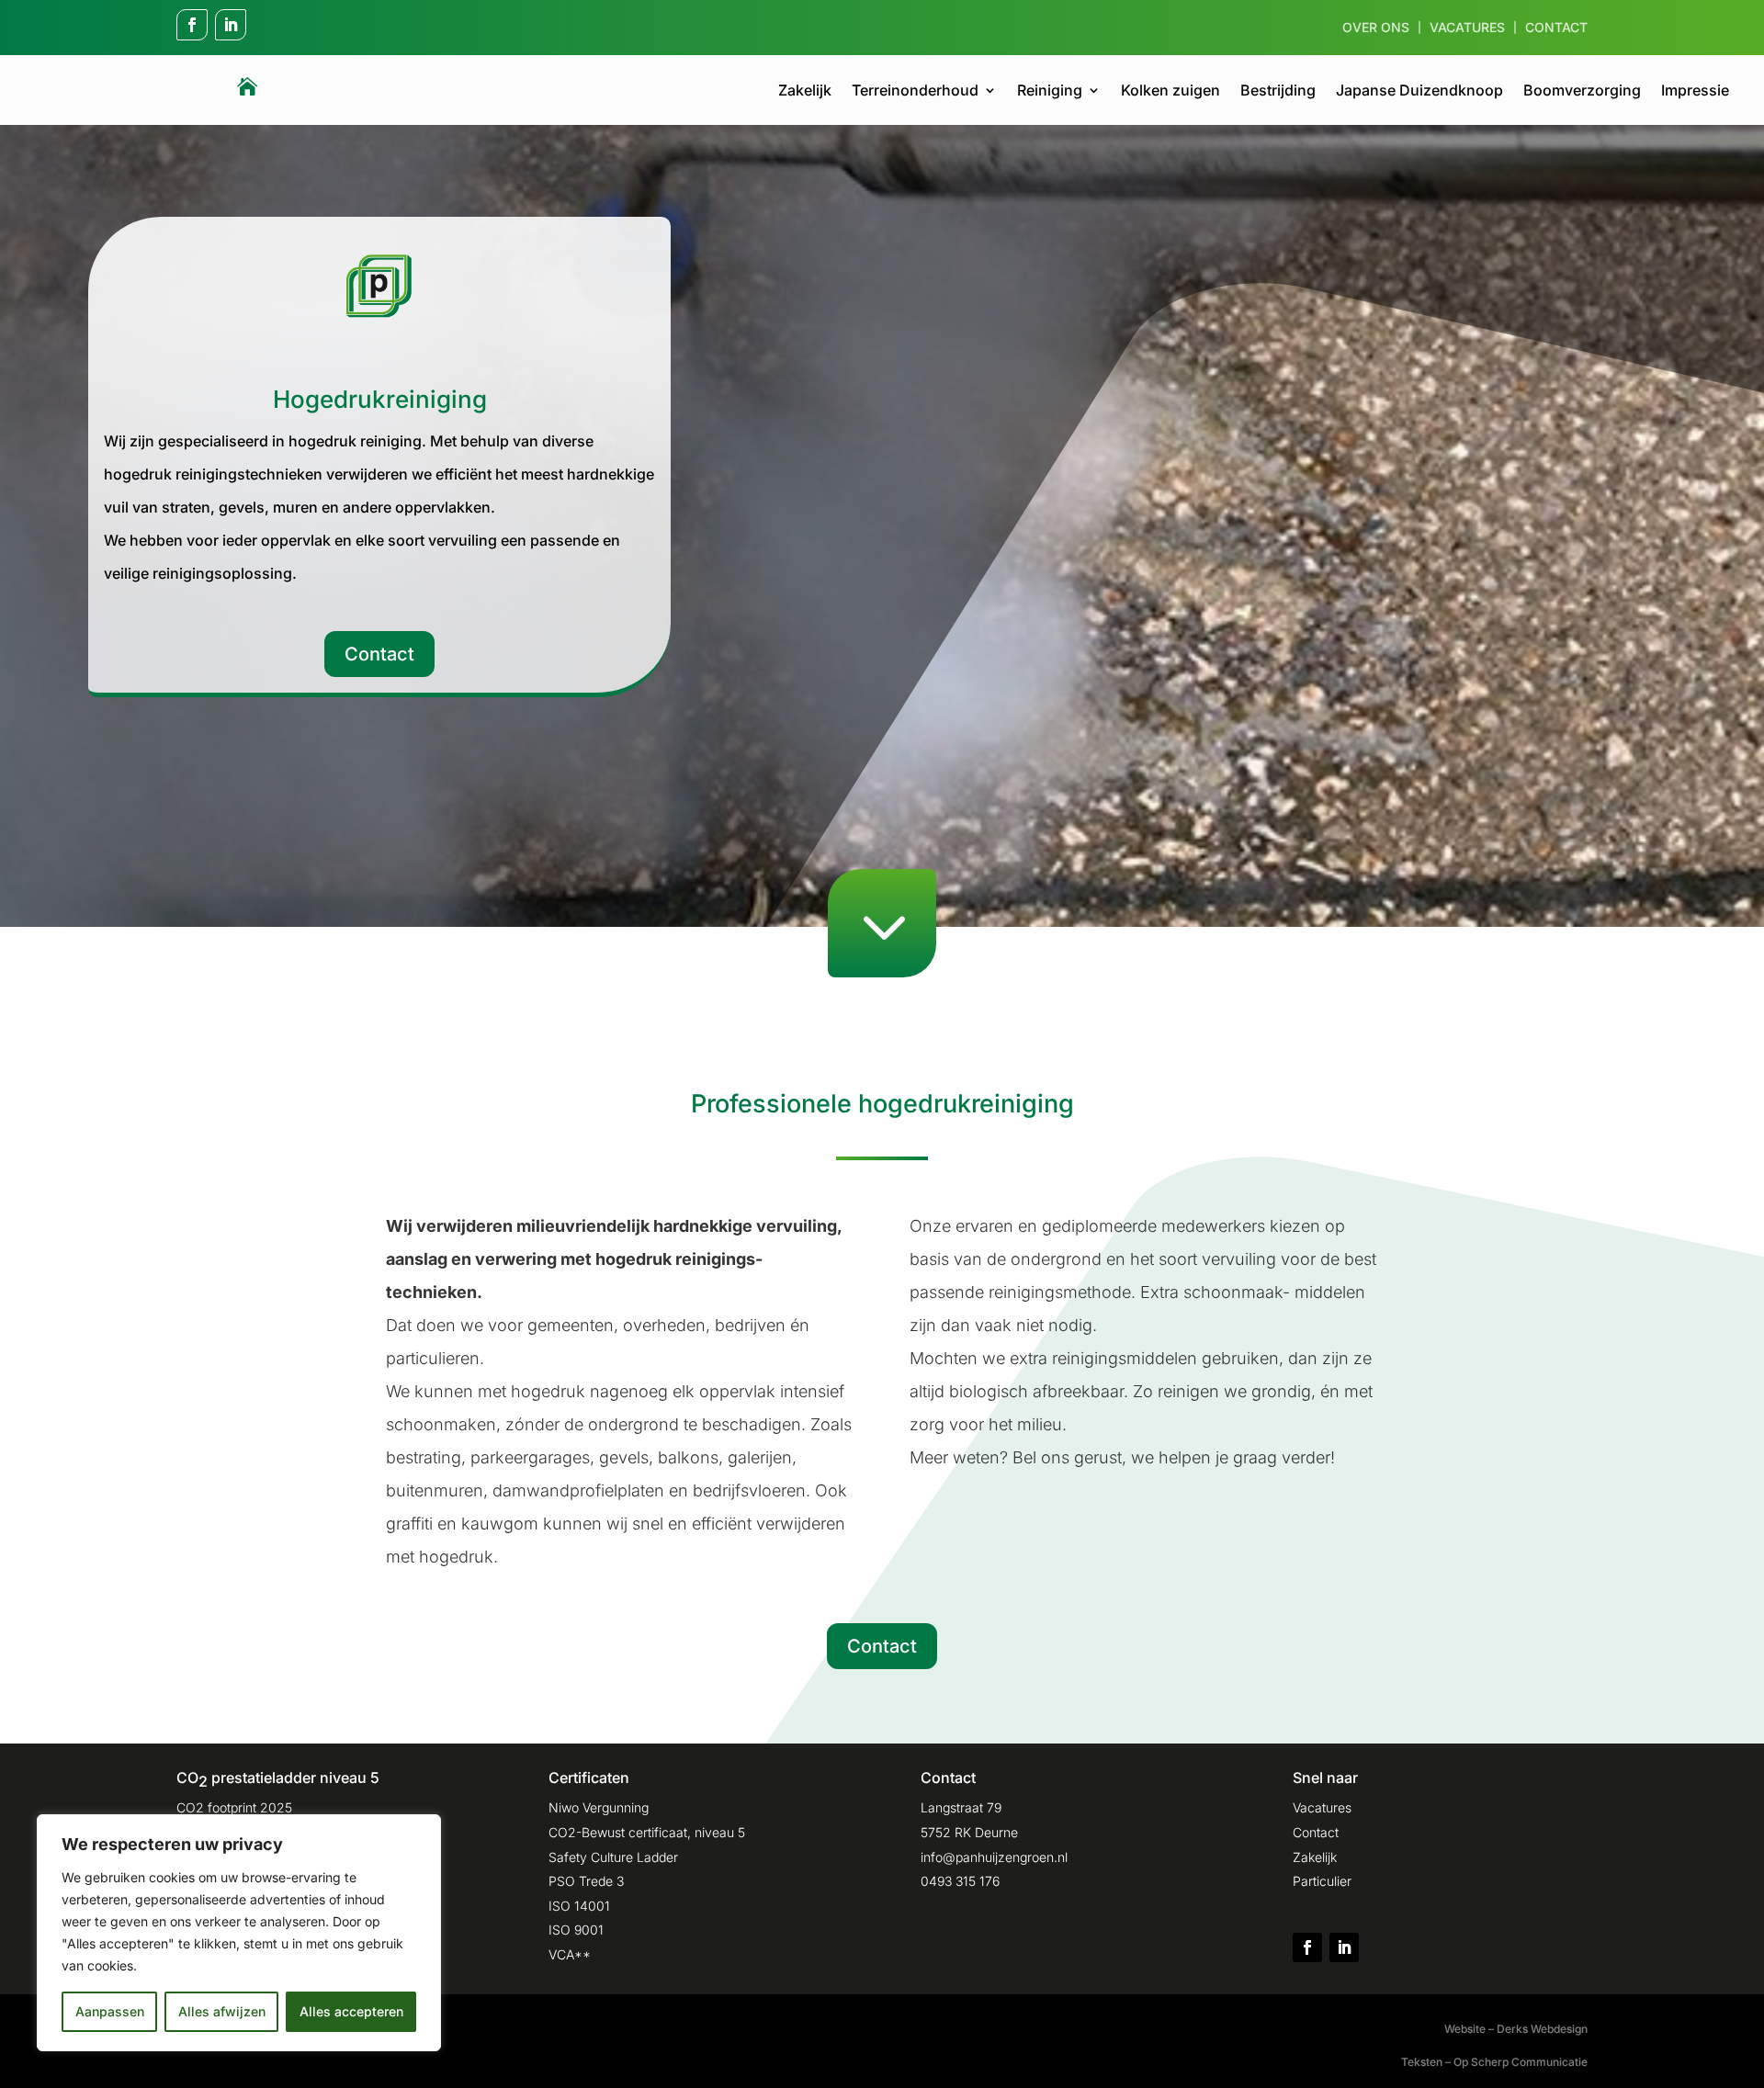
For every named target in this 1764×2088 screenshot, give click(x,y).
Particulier (1322, 1881)
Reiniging (1050, 91)
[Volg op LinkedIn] (231, 25)
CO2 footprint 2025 (234, 1807)
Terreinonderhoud (915, 91)
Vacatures (1467, 28)
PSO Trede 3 (586, 1881)
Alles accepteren (351, 2011)
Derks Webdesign (1542, 2029)
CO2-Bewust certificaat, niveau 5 (647, 1832)
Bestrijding (1278, 91)
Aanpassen (110, 2011)
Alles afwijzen (222, 2011)
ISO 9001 (576, 1930)
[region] (239, 1933)
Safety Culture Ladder (613, 1857)
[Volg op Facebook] (192, 25)
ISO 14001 (579, 1906)
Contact (1556, 28)
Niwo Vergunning (599, 1807)
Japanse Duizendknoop (1419, 91)
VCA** (570, 1954)
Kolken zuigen (1170, 91)
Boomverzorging (1582, 91)
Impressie (1695, 91)
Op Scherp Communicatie (1521, 2062)
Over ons (1376, 28)
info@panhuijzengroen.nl (994, 1857)
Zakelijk (805, 91)
